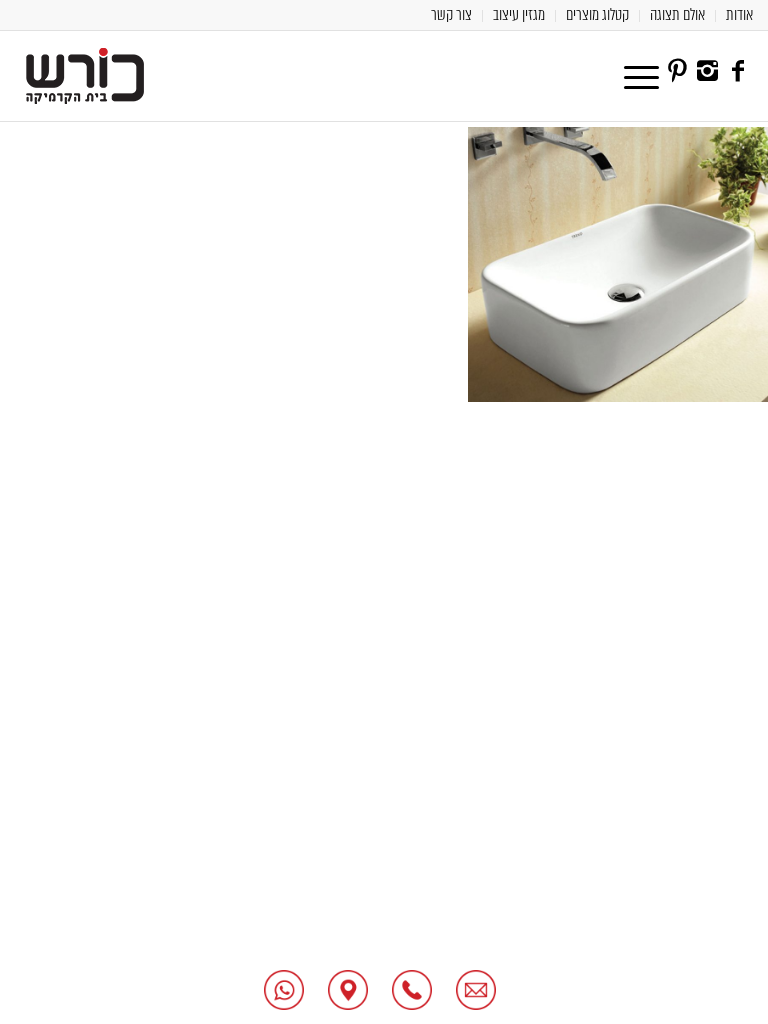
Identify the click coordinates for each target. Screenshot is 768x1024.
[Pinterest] (678, 71)
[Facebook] (738, 71)
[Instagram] (708, 71)
